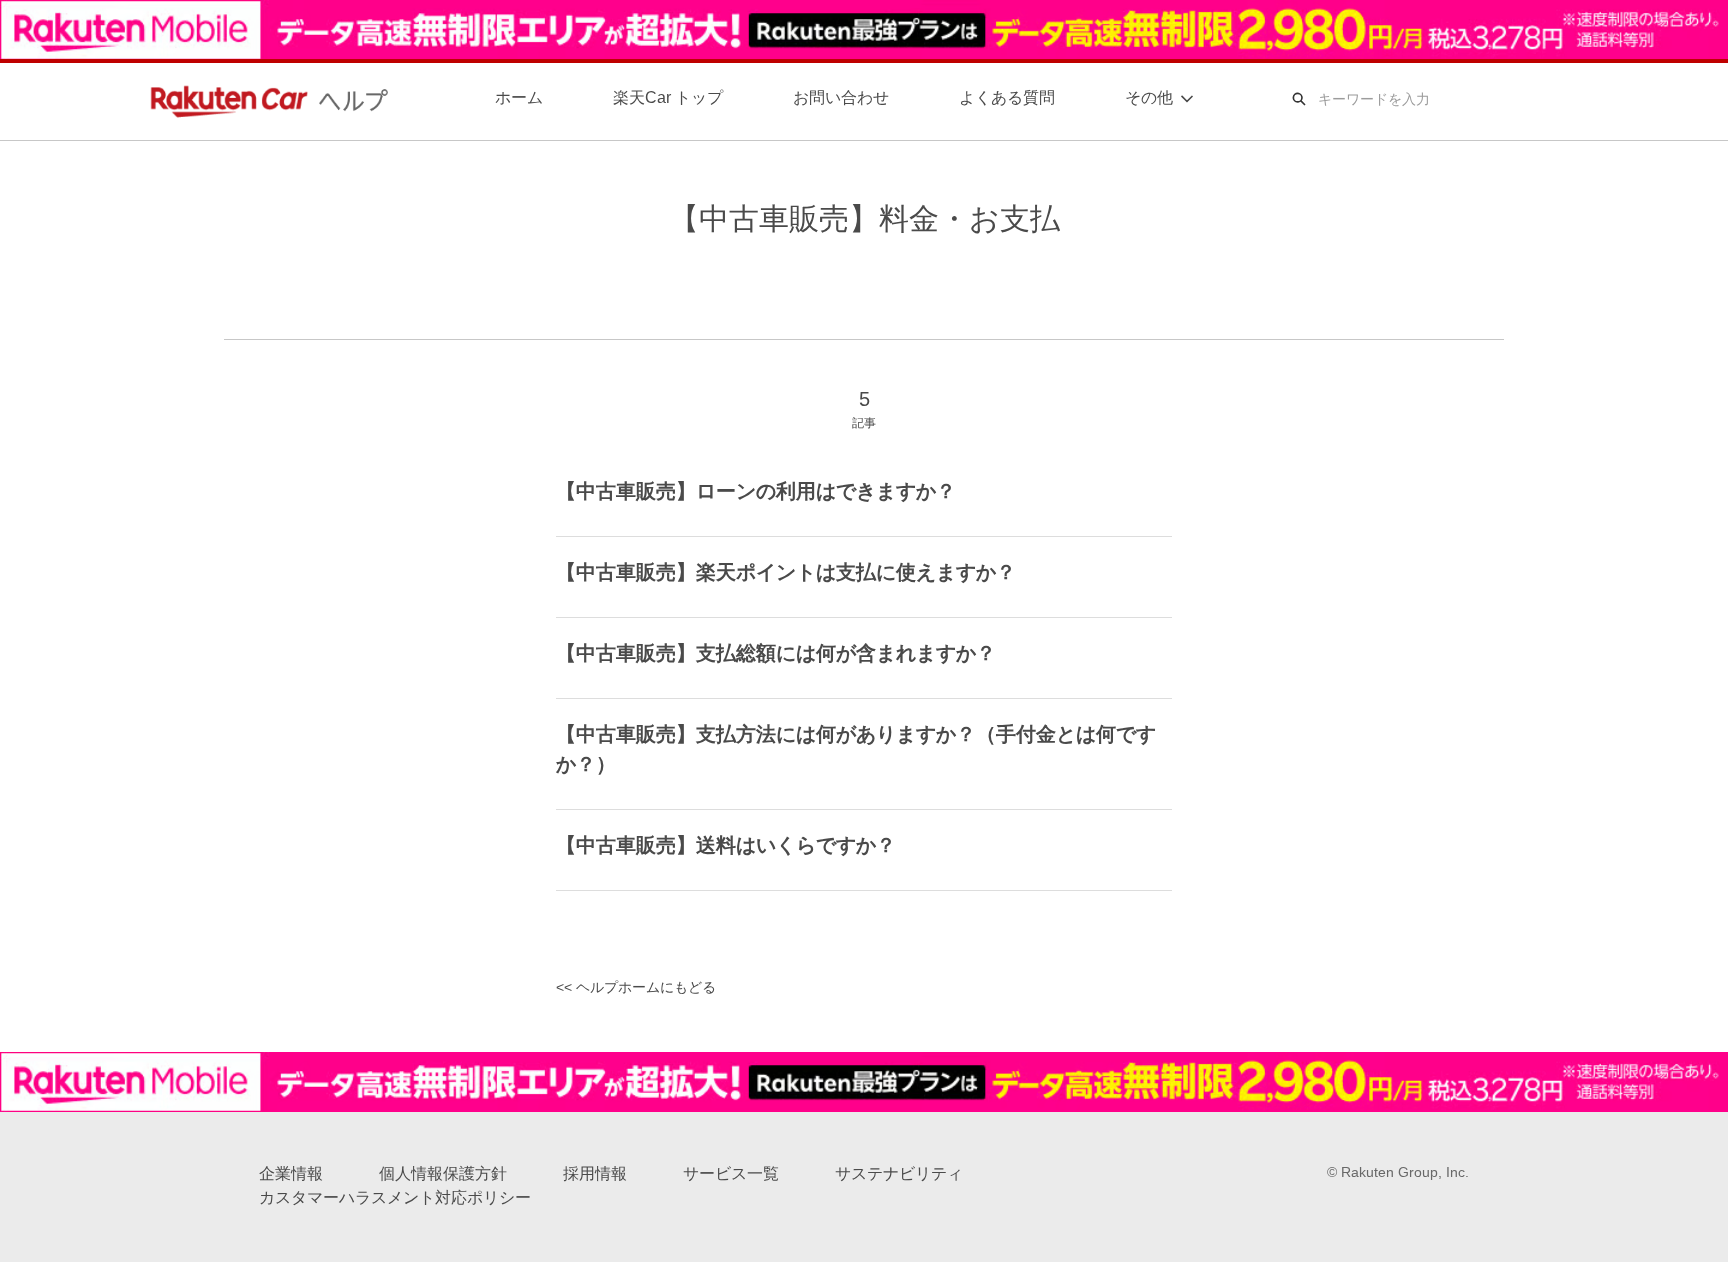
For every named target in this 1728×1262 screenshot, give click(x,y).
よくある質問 (1007, 97)
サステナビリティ (899, 1173)
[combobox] (1453, 99)
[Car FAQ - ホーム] (264, 99)
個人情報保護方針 (443, 1173)
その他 (1149, 97)
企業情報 (291, 1173)
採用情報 (595, 1173)
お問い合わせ (841, 97)
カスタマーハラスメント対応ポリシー (395, 1197)
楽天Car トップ (668, 97)
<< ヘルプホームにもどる (636, 987)
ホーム (519, 97)
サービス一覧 (731, 1173)
